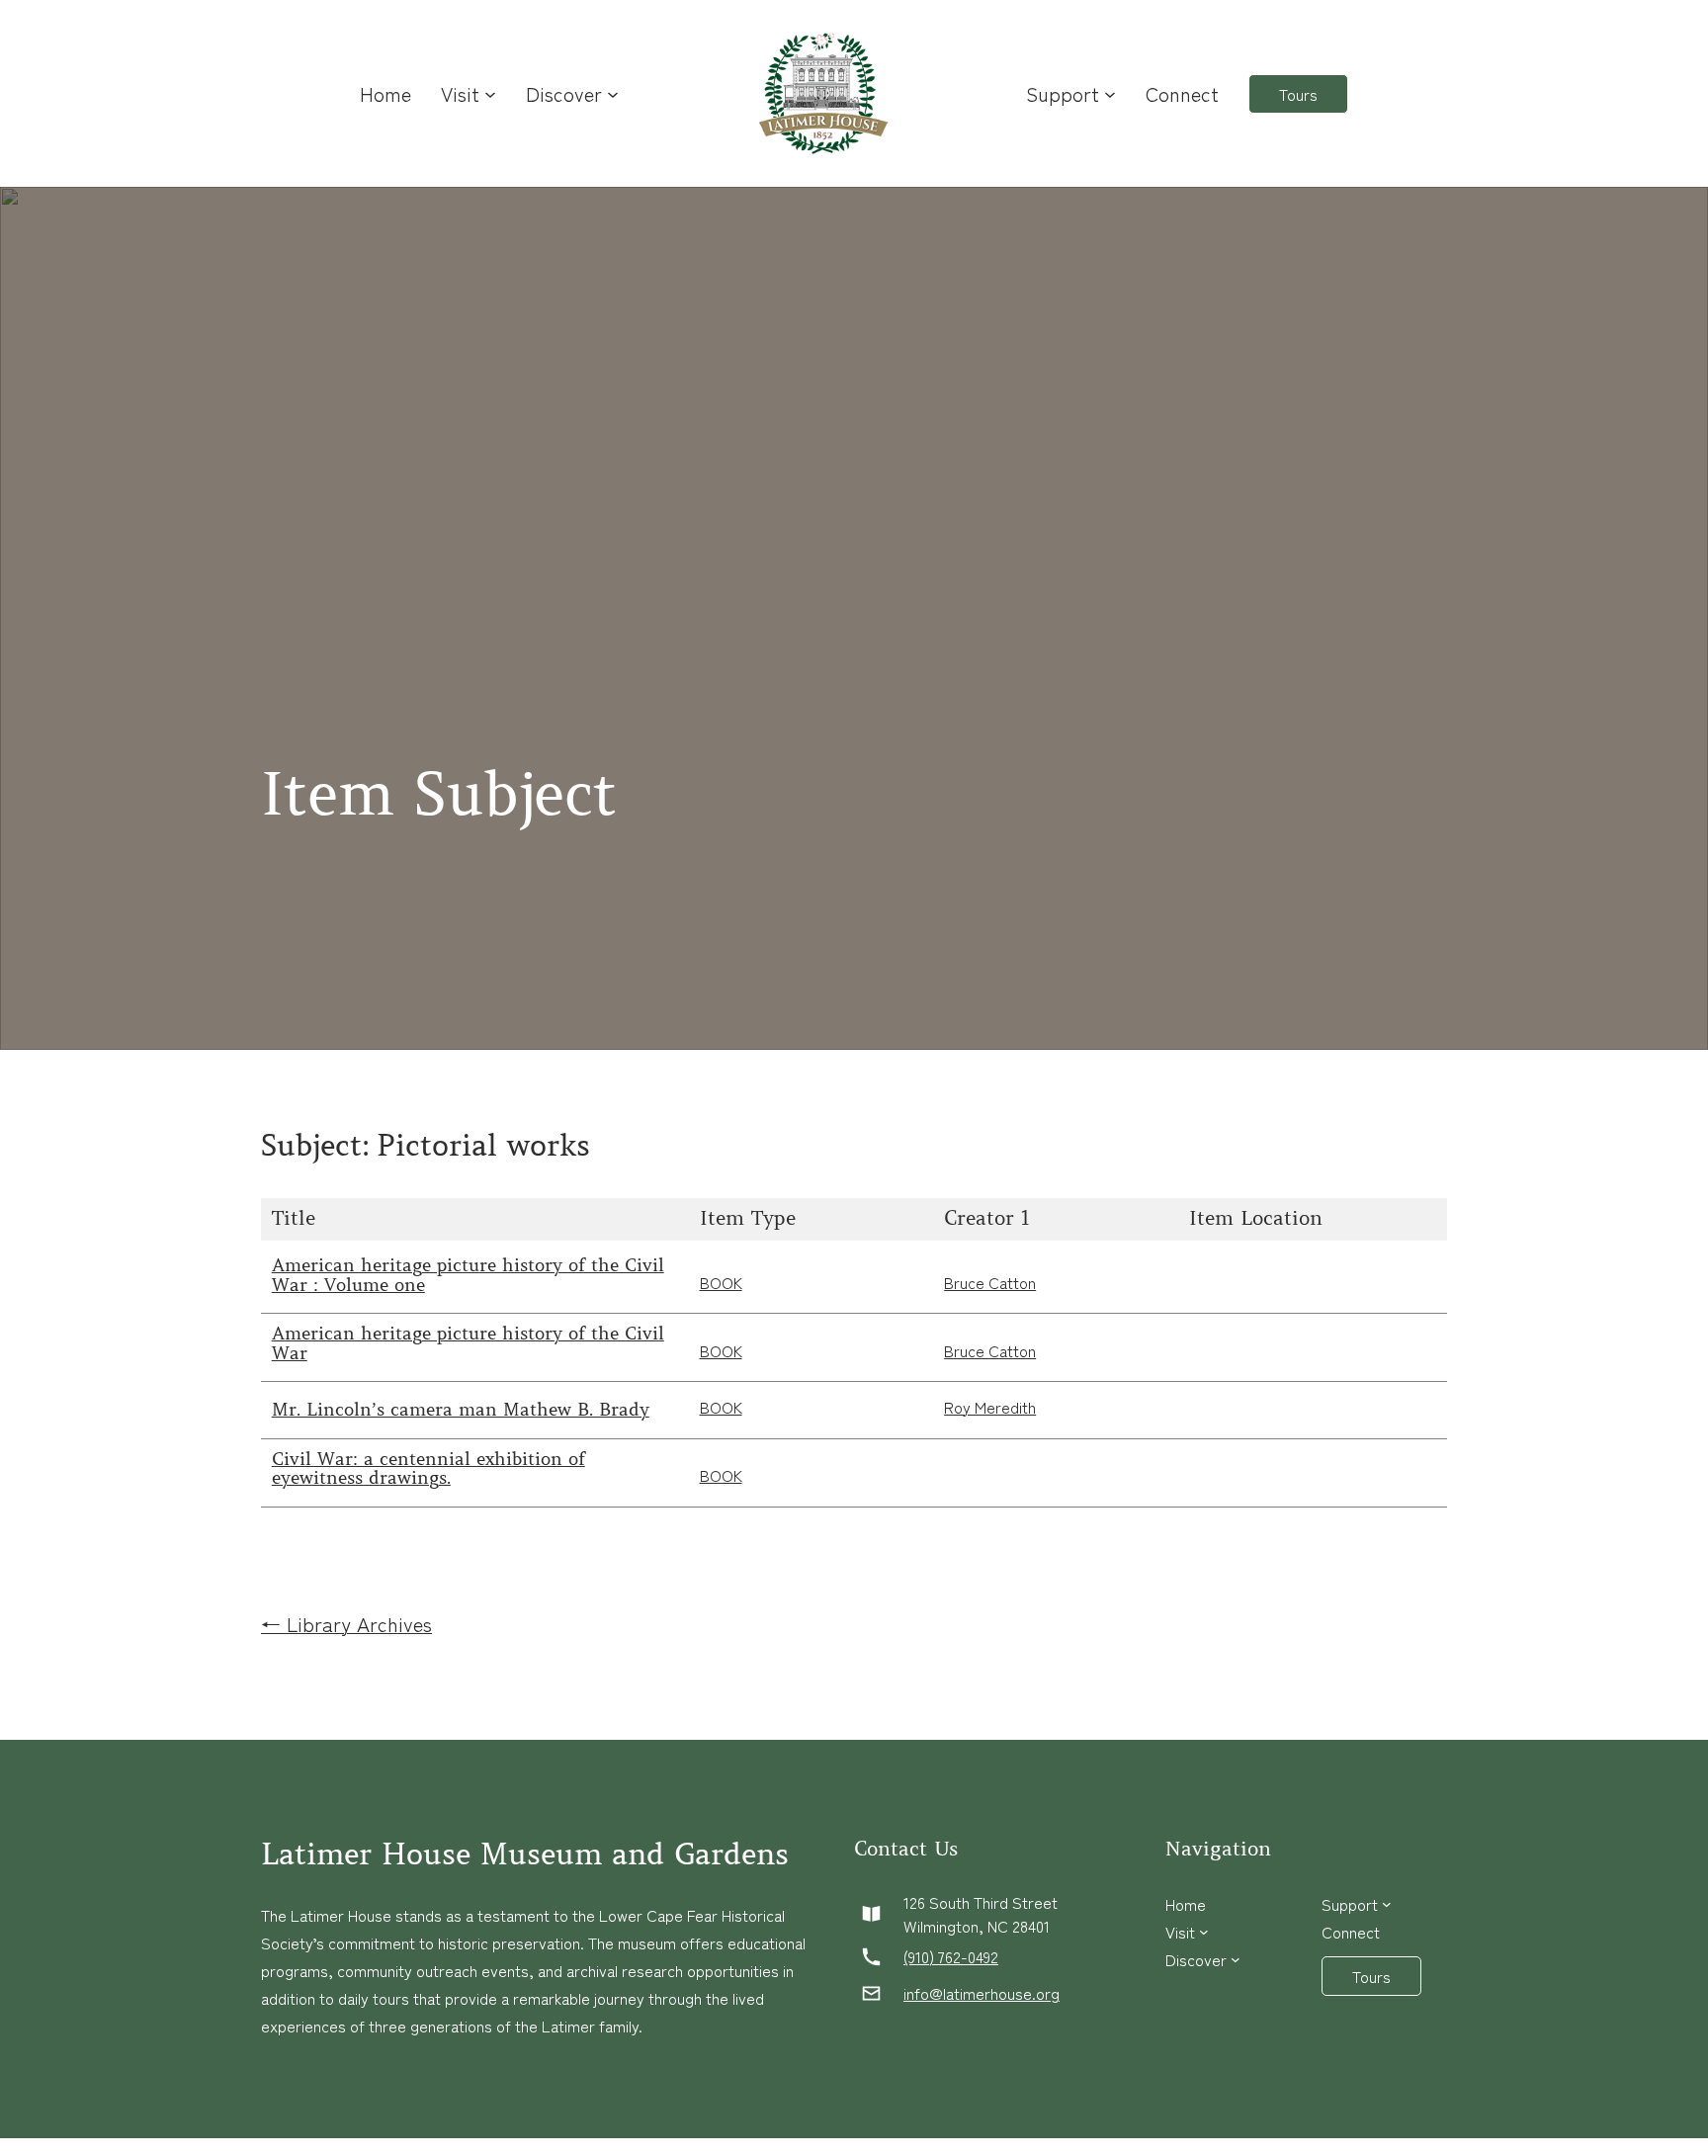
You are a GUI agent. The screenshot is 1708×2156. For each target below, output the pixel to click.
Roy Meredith (990, 1407)
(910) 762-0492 (951, 1956)
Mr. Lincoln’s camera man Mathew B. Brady (461, 1411)
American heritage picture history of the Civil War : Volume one (468, 1276)
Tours (1298, 94)
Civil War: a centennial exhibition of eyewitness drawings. (428, 1470)
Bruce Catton (990, 1282)
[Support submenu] (1110, 94)
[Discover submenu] (613, 94)
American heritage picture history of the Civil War (468, 1344)
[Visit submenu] (490, 94)
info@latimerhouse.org (982, 1993)
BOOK (721, 1282)
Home (385, 93)
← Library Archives (346, 1624)
